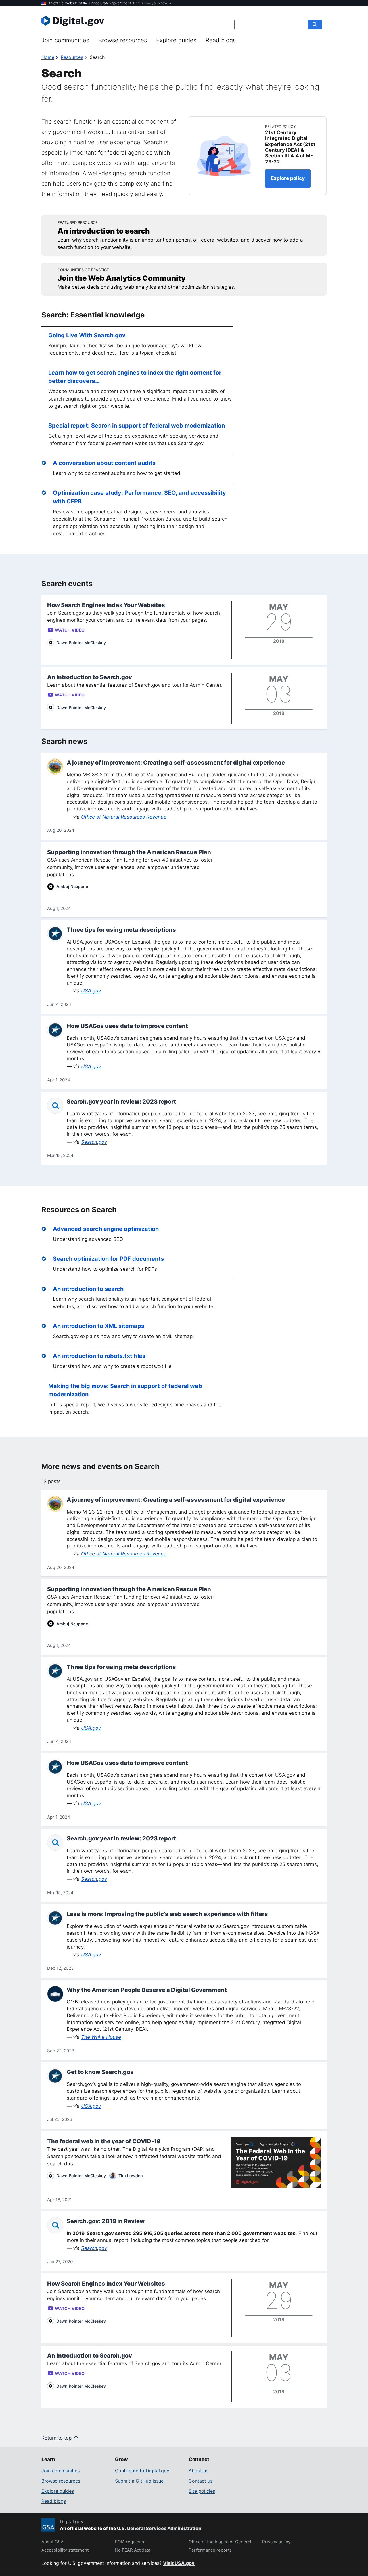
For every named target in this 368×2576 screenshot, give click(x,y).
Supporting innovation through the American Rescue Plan (129, 852)
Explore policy (288, 178)
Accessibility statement (65, 2550)
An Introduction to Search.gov (90, 677)
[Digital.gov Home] (113, 21)
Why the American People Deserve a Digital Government (147, 1990)
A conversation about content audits (104, 463)
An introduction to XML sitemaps (99, 1326)
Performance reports (210, 2550)
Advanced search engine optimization (106, 1229)
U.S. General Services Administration (159, 2528)
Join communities (65, 40)
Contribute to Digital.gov (142, 2471)
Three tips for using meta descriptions (121, 930)
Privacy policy (276, 2542)
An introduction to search (88, 1289)
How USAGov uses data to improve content (127, 1026)
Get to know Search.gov (100, 2072)
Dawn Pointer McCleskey (81, 643)
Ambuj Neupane (72, 886)
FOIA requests (130, 2542)
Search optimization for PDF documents (108, 1259)
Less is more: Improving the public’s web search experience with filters (167, 1914)
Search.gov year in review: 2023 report (121, 1102)
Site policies (202, 2491)
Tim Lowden (131, 2176)
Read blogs (221, 40)
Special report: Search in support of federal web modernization (137, 426)
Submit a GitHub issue (139, 2481)
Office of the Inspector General (220, 2542)
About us (198, 2471)
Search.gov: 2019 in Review (106, 2221)
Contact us (201, 2481)
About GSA (52, 2542)
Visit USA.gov (179, 2563)
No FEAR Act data (133, 2550)
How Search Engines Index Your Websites (106, 605)
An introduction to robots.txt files (99, 1356)
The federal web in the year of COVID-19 (104, 2141)
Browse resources (123, 40)
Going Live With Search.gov (87, 335)
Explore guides (176, 40)
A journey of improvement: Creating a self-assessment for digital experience (176, 763)
